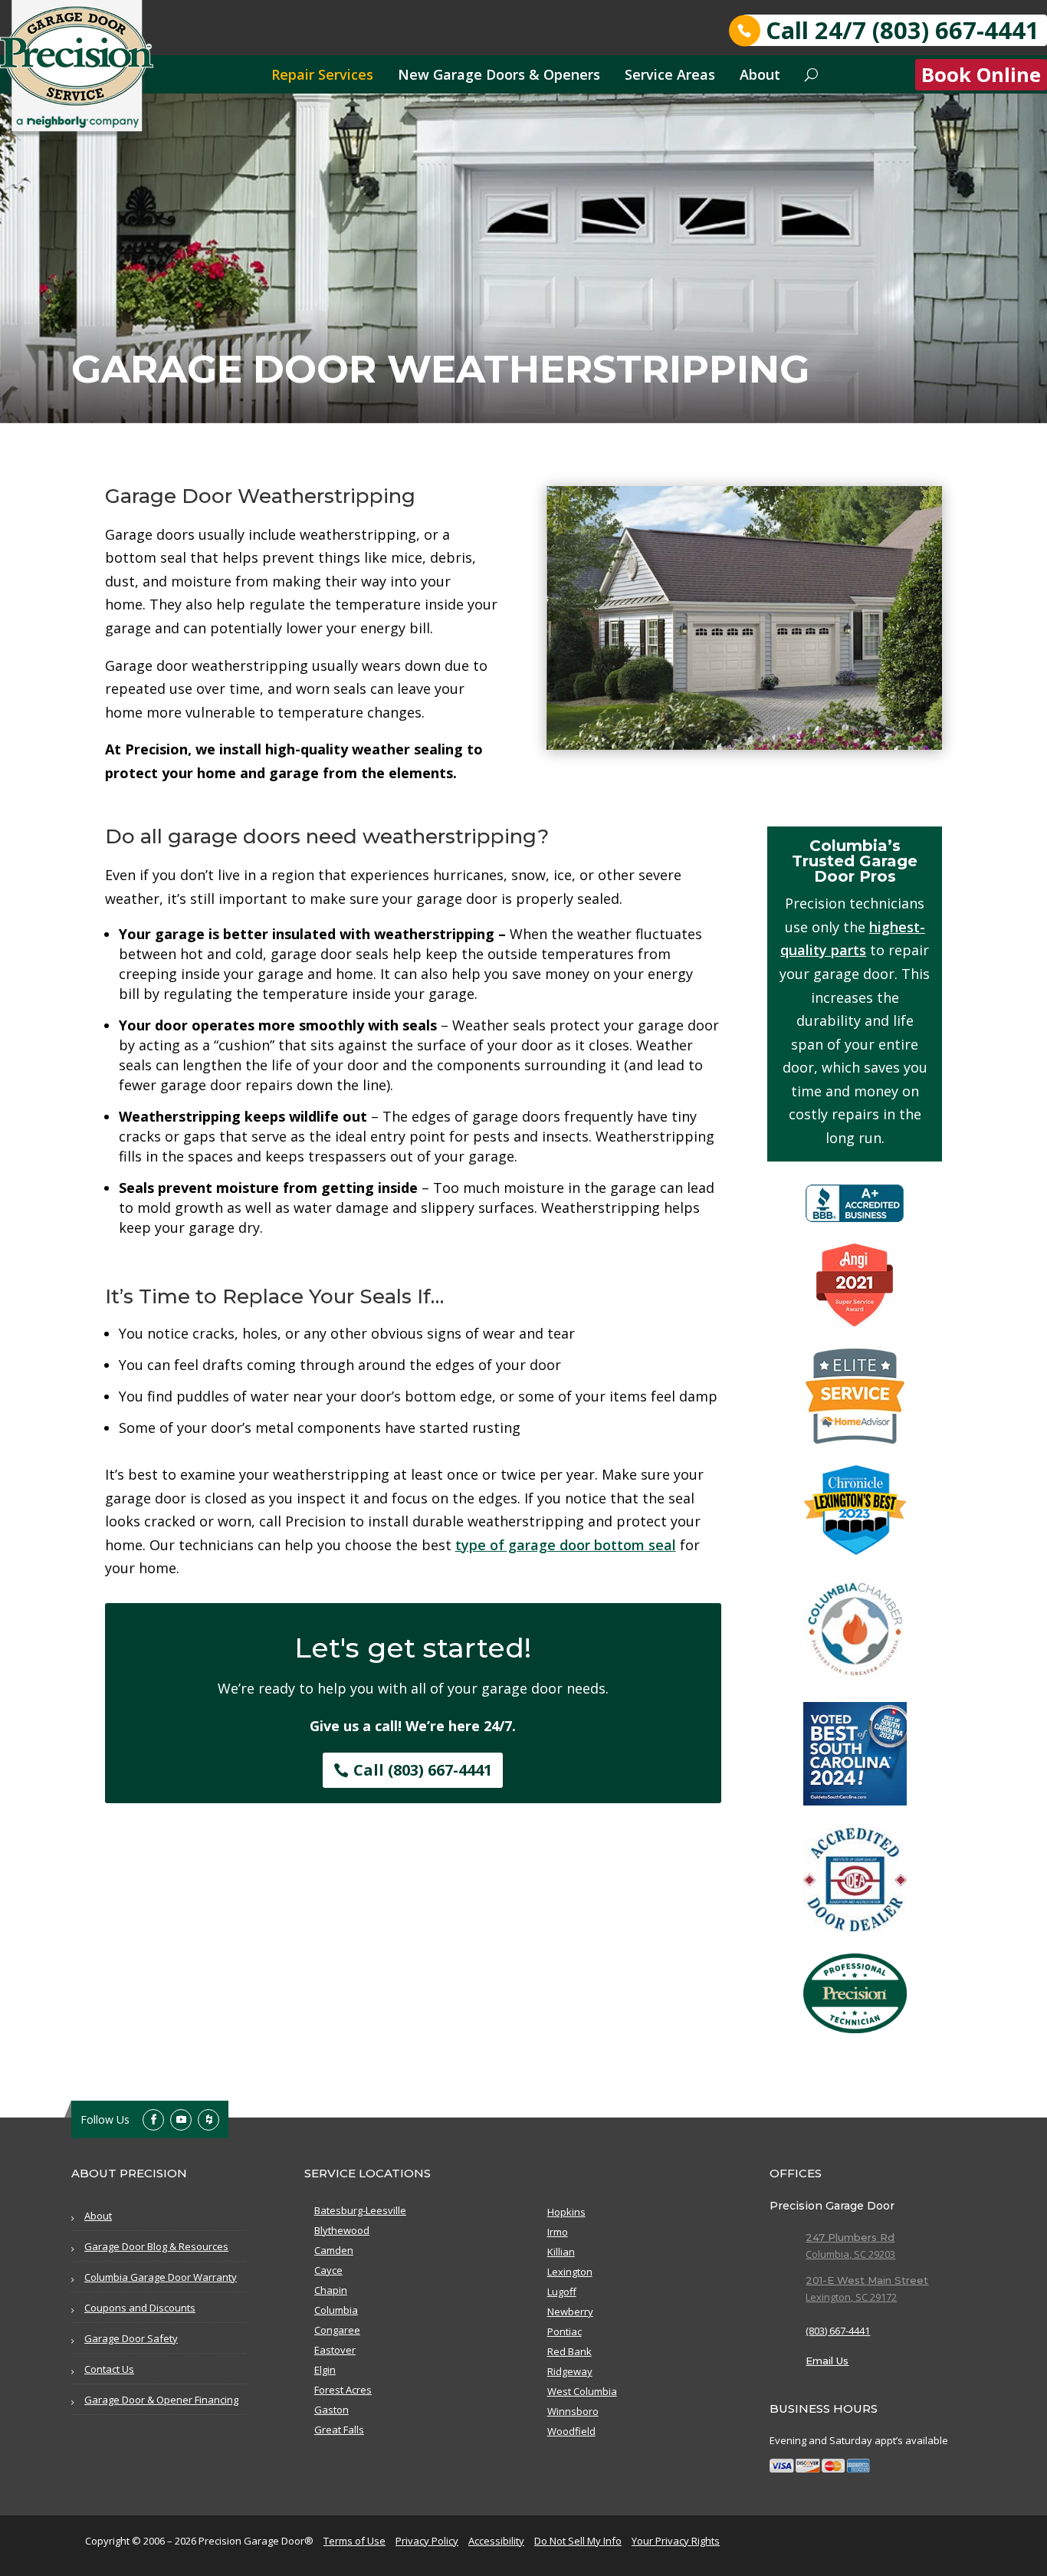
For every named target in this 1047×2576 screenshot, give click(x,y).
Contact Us (109, 2369)
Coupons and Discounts (140, 2308)
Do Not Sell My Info (578, 2541)
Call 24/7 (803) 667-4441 (903, 30)
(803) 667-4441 (838, 2331)
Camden (334, 2250)
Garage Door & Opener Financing (161, 2400)
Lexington (570, 2272)
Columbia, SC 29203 (850, 2254)
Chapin (331, 2290)
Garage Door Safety (131, 2338)
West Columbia (582, 2391)
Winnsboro (573, 2411)
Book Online (981, 75)
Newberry (570, 2311)
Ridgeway (570, 2371)
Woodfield (571, 2431)
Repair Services (322, 74)
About (760, 74)
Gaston (331, 2410)
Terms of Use (354, 2541)
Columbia (336, 2310)
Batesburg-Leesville (360, 2210)
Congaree (337, 2330)
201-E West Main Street (867, 2280)
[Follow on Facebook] (153, 2120)
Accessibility (496, 2541)
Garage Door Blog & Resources (156, 2246)
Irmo (558, 2232)
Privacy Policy (427, 2541)
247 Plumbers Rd (850, 2237)
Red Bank (569, 2351)
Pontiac (565, 2331)
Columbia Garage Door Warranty (161, 2277)
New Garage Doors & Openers (499, 74)
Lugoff (562, 2292)
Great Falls (339, 2430)
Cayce (328, 2270)
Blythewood (342, 2230)
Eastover (335, 2350)
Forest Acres (343, 2390)
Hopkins (566, 2212)
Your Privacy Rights (676, 2541)
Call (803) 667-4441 (423, 1770)
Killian (561, 2252)
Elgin (325, 2370)
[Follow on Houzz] (208, 2120)
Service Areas (670, 74)
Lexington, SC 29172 (851, 2297)
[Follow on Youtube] (181, 2120)
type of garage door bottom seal (566, 1545)
